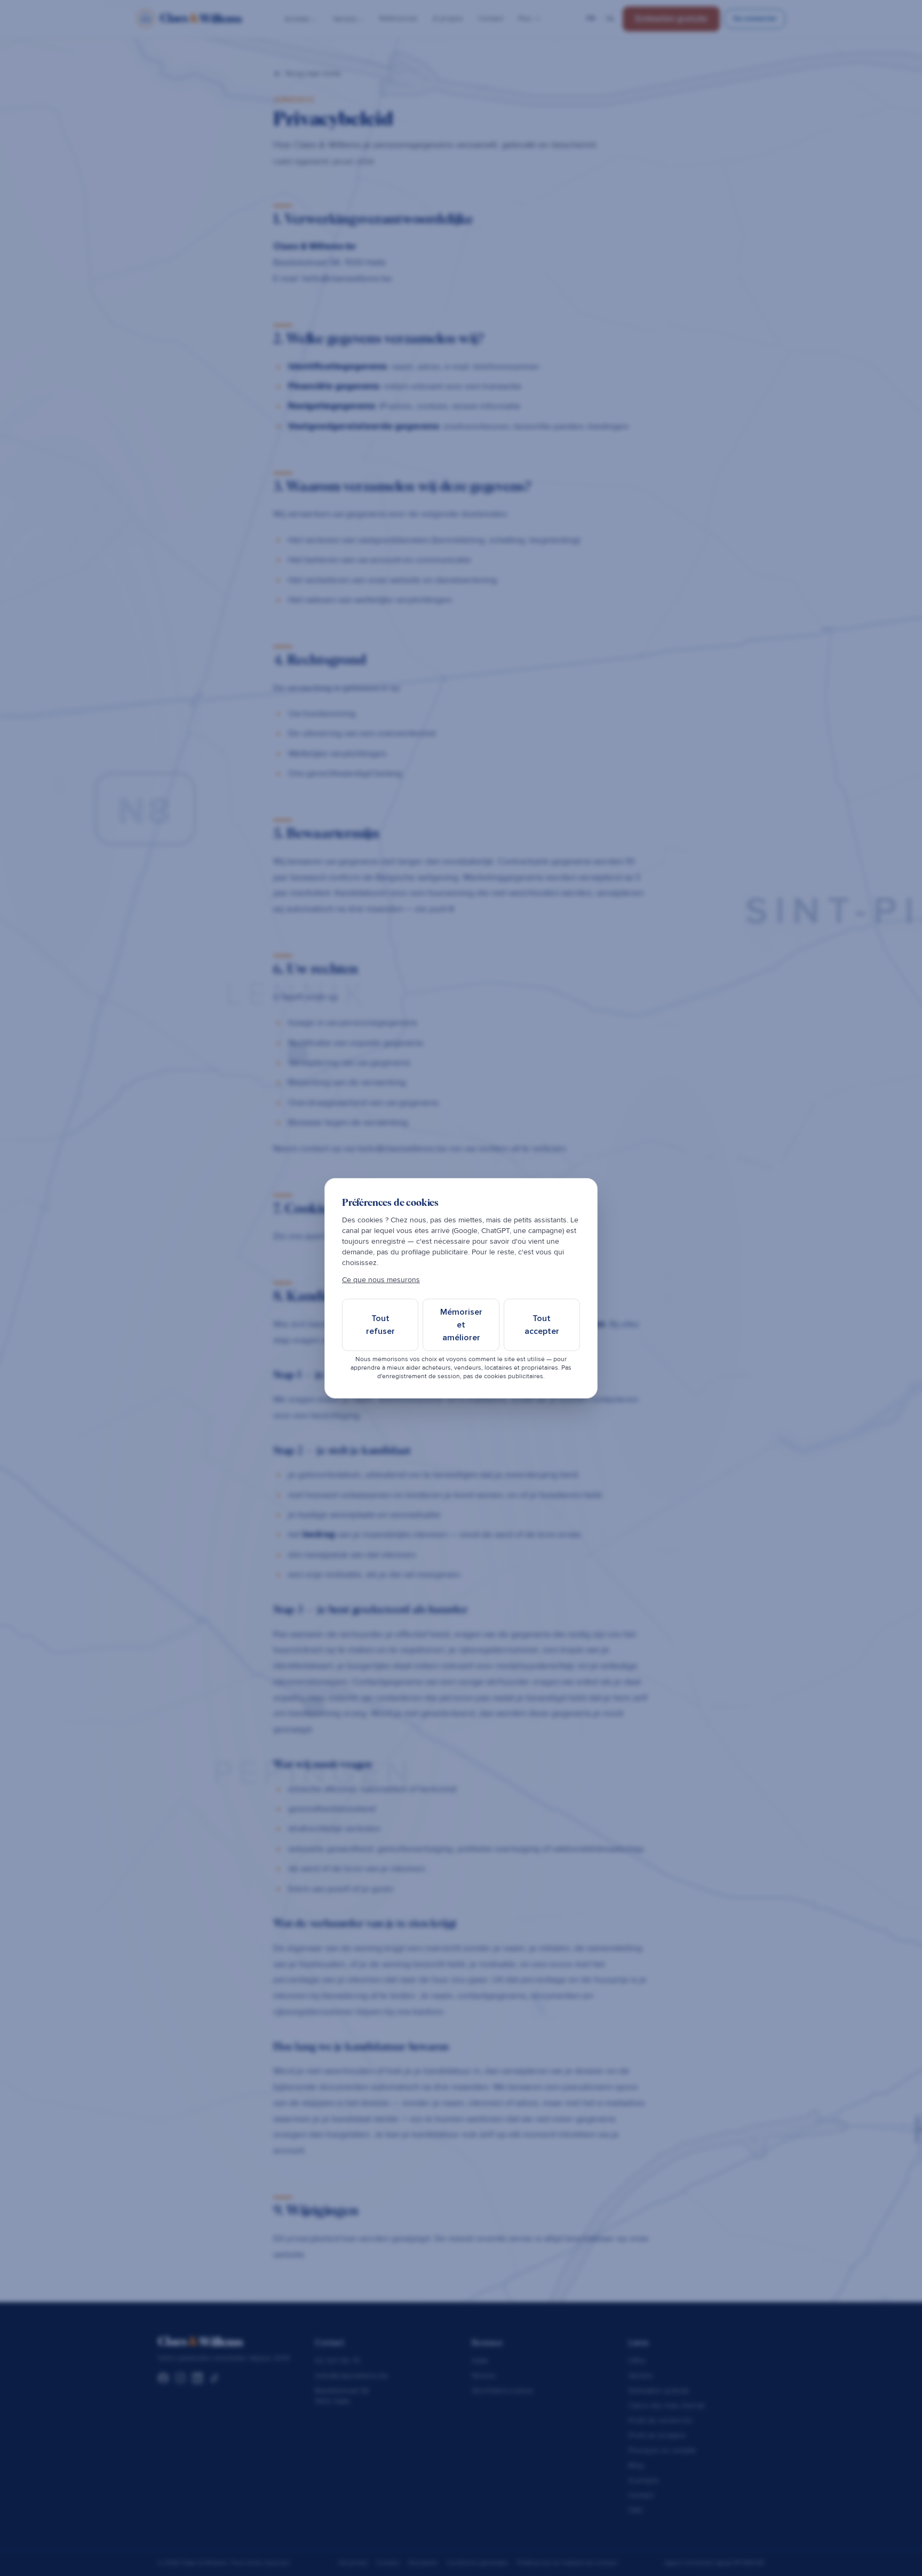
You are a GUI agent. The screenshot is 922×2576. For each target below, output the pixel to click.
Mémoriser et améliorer (461, 1325)
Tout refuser (380, 1325)
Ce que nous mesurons (381, 1280)
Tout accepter (542, 1325)
